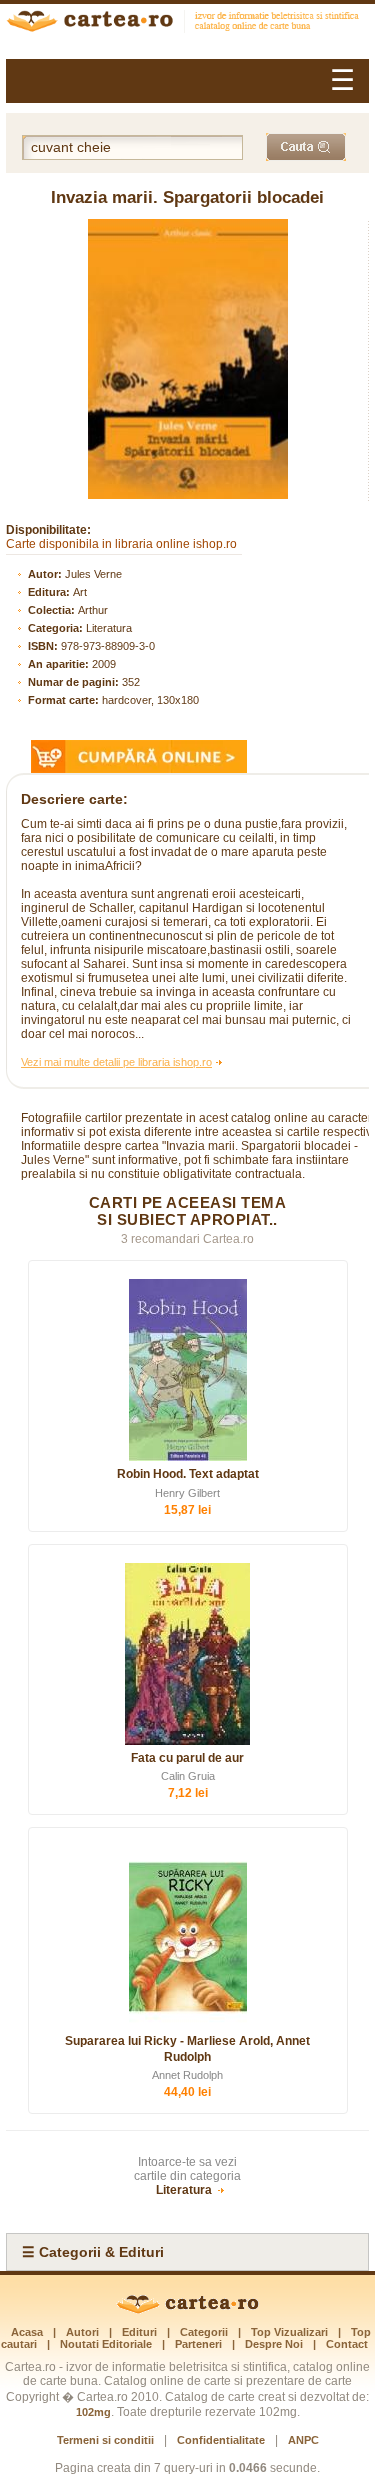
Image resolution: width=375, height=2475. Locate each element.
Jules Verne (93, 574)
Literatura (109, 628)
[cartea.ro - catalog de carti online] (187, 2310)
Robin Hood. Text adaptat (188, 1474)
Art (80, 592)
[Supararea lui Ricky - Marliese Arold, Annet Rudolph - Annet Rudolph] (188, 1937)
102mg (93, 2412)
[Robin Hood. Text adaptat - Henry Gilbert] (188, 1370)
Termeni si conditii (105, 2440)
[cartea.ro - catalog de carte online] (187, 23)
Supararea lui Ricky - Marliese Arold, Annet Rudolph (187, 2049)
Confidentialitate (221, 2440)
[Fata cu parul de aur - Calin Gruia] (188, 1654)
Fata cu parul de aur (187, 1758)
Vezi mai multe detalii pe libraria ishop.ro (116, 1062)
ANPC (303, 2440)
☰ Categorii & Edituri (93, 2252)
